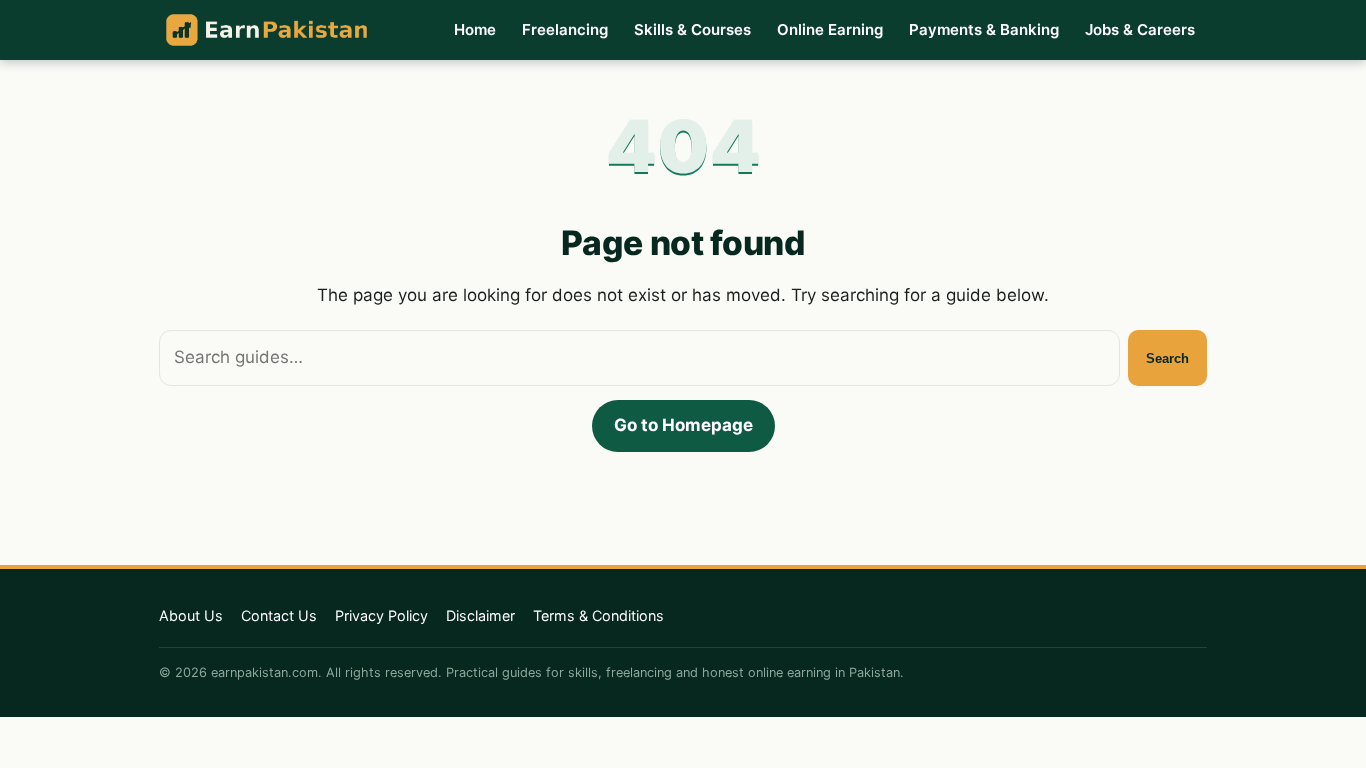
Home (475, 29)
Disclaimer (480, 615)
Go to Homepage (683, 425)
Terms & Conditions (598, 615)
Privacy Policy (381, 615)
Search (1167, 358)
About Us (191, 615)
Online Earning (830, 29)
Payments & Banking (984, 29)
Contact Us (279, 615)
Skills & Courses (692, 29)
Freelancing (565, 29)
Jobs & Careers (1140, 29)
